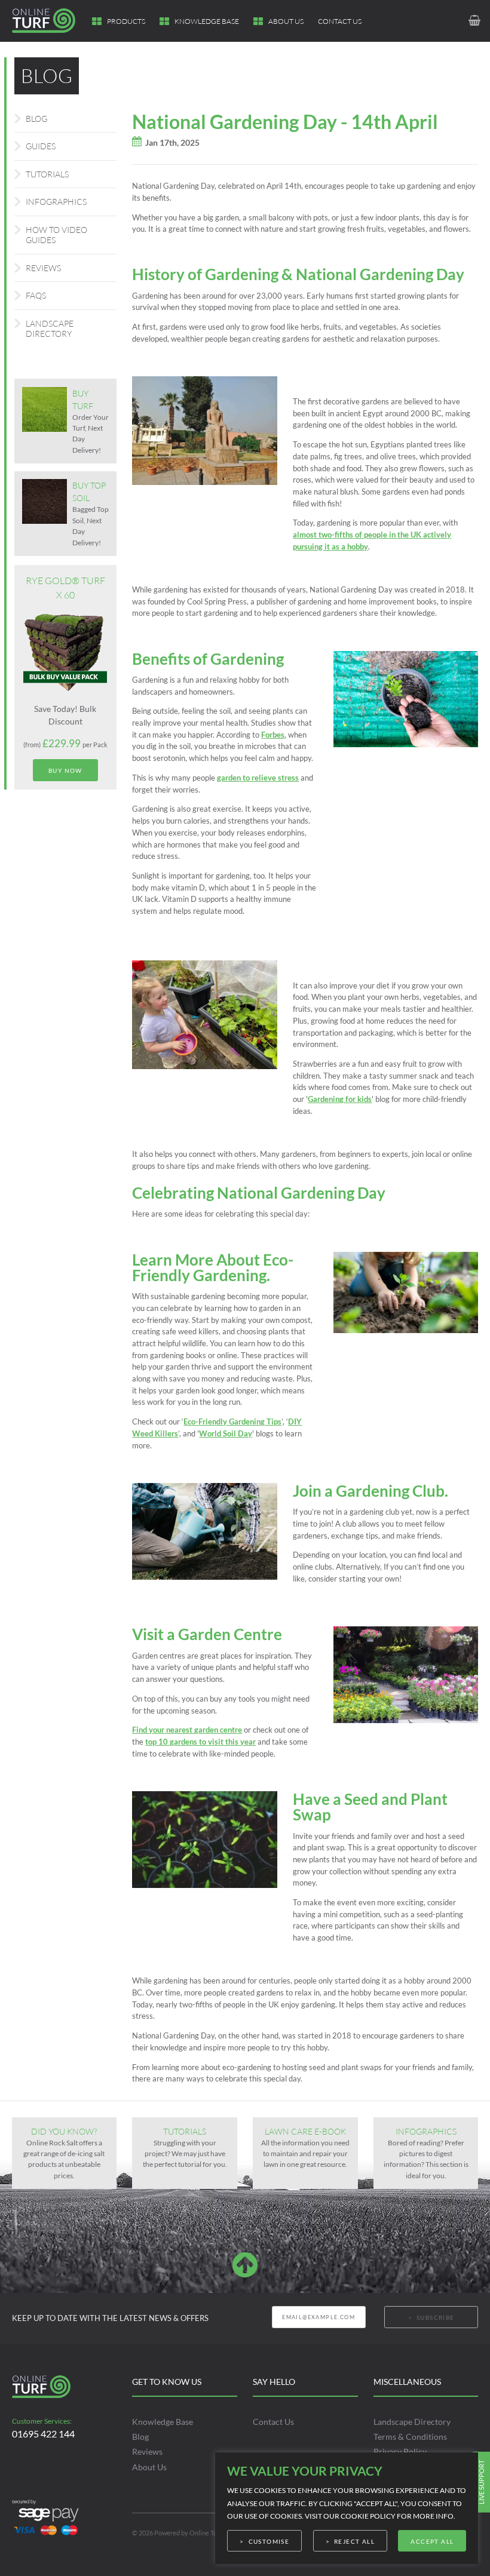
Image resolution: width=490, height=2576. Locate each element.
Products (126, 21)
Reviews (43, 268)
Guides (41, 146)
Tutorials (47, 174)
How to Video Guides (56, 235)
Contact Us (340, 21)
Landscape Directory (50, 329)
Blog (36, 119)
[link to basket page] (474, 21)
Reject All (354, 2541)
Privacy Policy (400, 2451)
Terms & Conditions (410, 2437)
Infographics (56, 202)
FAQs (36, 295)
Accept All (432, 2541)
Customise (269, 2541)
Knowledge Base (207, 21)
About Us (286, 21)
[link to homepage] (50, 21)
